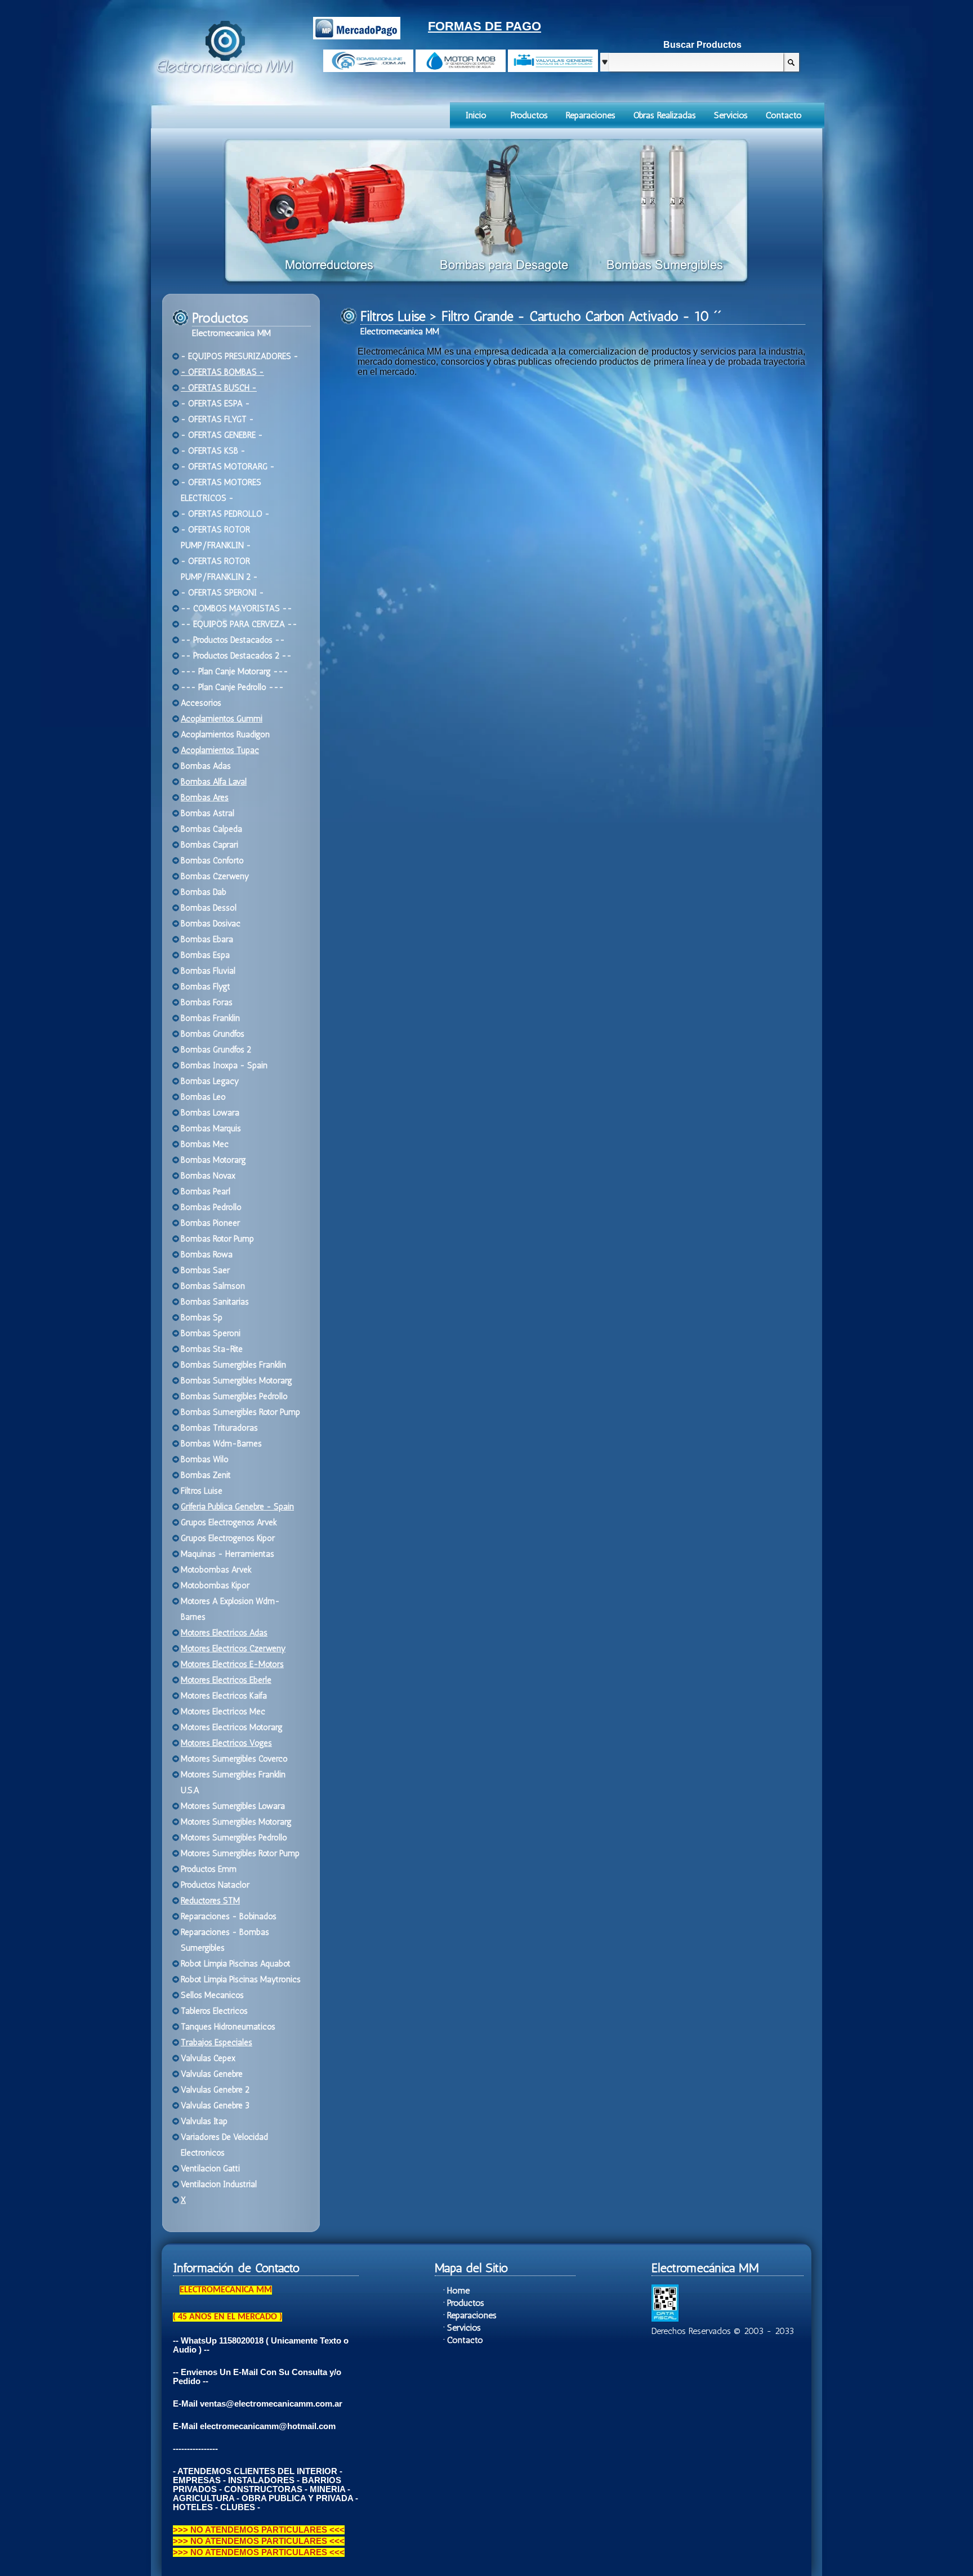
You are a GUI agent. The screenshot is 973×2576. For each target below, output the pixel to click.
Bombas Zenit (206, 1475)
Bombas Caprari (209, 845)
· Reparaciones (470, 2315)
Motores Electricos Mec (223, 1712)
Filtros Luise (202, 1491)
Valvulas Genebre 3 (215, 2105)
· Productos (464, 2303)
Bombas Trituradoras (219, 1428)
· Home (456, 2290)
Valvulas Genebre (212, 2074)
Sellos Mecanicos (212, 1995)
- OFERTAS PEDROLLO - (225, 514)
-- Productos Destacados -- (233, 640)
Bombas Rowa (207, 1255)
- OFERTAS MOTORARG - (228, 467)
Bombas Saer (205, 1270)
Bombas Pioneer (210, 1223)
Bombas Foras (207, 1002)
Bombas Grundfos (213, 1034)
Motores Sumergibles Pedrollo (234, 1838)
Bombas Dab (204, 892)
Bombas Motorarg (213, 1160)
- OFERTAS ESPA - (215, 404)
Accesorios (201, 703)
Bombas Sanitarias (215, 1302)
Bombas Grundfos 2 (216, 1050)
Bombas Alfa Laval (214, 782)
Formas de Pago (485, 26)
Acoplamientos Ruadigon (225, 734)
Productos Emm (209, 1869)
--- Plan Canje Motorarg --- (235, 671)
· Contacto (463, 2340)
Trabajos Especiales (217, 2042)
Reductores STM (210, 1901)
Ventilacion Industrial (219, 2184)
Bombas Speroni (211, 1333)
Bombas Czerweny (215, 876)
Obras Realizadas (665, 115)
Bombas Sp (202, 1318)
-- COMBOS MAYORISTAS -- (236, 608)
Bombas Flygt (206, 987)
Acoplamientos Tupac (220, 750)
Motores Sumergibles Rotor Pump (240, 1853)
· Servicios (462, 2328)
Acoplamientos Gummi (222, 719)
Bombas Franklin (210, 1018)
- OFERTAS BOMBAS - (222, 372)
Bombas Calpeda (211, 829)
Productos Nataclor (215, 1885)
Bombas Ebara (207, 939)
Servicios (731, 115)
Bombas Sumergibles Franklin (233, 1365)
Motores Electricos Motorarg (232, 1727)
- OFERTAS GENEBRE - (222, 435)
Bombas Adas (206, 766)
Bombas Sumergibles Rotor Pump (240, 1412)
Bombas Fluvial (208, 971)
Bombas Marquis (211, 1128)
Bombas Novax (208, 1176)
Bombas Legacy (210, 1081)
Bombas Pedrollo (211, 1207)
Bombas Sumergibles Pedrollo (234, 1396)
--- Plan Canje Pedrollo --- (232, 687)
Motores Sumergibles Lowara (233, 1806)
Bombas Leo (203, 1097)
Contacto (784, 115)
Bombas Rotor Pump (217, 1239)
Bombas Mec (205, 1144)
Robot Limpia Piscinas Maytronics (241, 1979)
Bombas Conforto (212, 861)
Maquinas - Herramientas (227, 1554)
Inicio (476, 115)
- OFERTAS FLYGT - (217, 419)
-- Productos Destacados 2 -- (236, 656)
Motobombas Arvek (216, 1570)
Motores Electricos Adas (224, 1633)
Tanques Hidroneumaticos (228, 2027)
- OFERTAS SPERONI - (222, 593)
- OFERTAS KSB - (213, 451)
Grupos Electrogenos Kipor (228, 1538)
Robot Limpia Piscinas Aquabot (236, 1964)
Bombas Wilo (205, 1459)
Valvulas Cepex (208, 2058)
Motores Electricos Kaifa (224, 1696)
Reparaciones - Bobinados (229, 1916)
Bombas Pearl (206, 1191)
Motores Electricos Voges (226, 1743)
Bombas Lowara (210, 1113)
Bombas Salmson (213, 1286)
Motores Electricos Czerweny (233, 1648)
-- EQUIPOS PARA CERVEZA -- (239, 624)
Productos (529, 115)
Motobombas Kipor (215, 1585)
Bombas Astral (207, 813)
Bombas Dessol (209, 908)
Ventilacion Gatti (210, 2169)
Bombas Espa (205, 955)
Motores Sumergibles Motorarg (236, 1822)
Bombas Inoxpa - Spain (224, 1065)
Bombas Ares (205, 798)
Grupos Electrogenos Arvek (229, 1522)
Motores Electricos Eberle (226, 1680)
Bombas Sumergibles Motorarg (236, 1381)
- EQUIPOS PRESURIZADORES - (240, 356)
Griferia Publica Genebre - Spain (237, 1507)
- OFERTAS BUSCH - (219, 388)
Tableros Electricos (214, 2011)
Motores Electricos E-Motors (232, 1664)
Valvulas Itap (204, 2121)
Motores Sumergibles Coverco (234, 1759)
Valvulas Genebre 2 (215, 2090)
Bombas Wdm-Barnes (221, 1444)
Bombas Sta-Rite (212, 1349)
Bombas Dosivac (211, 924)
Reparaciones (591, 115)
